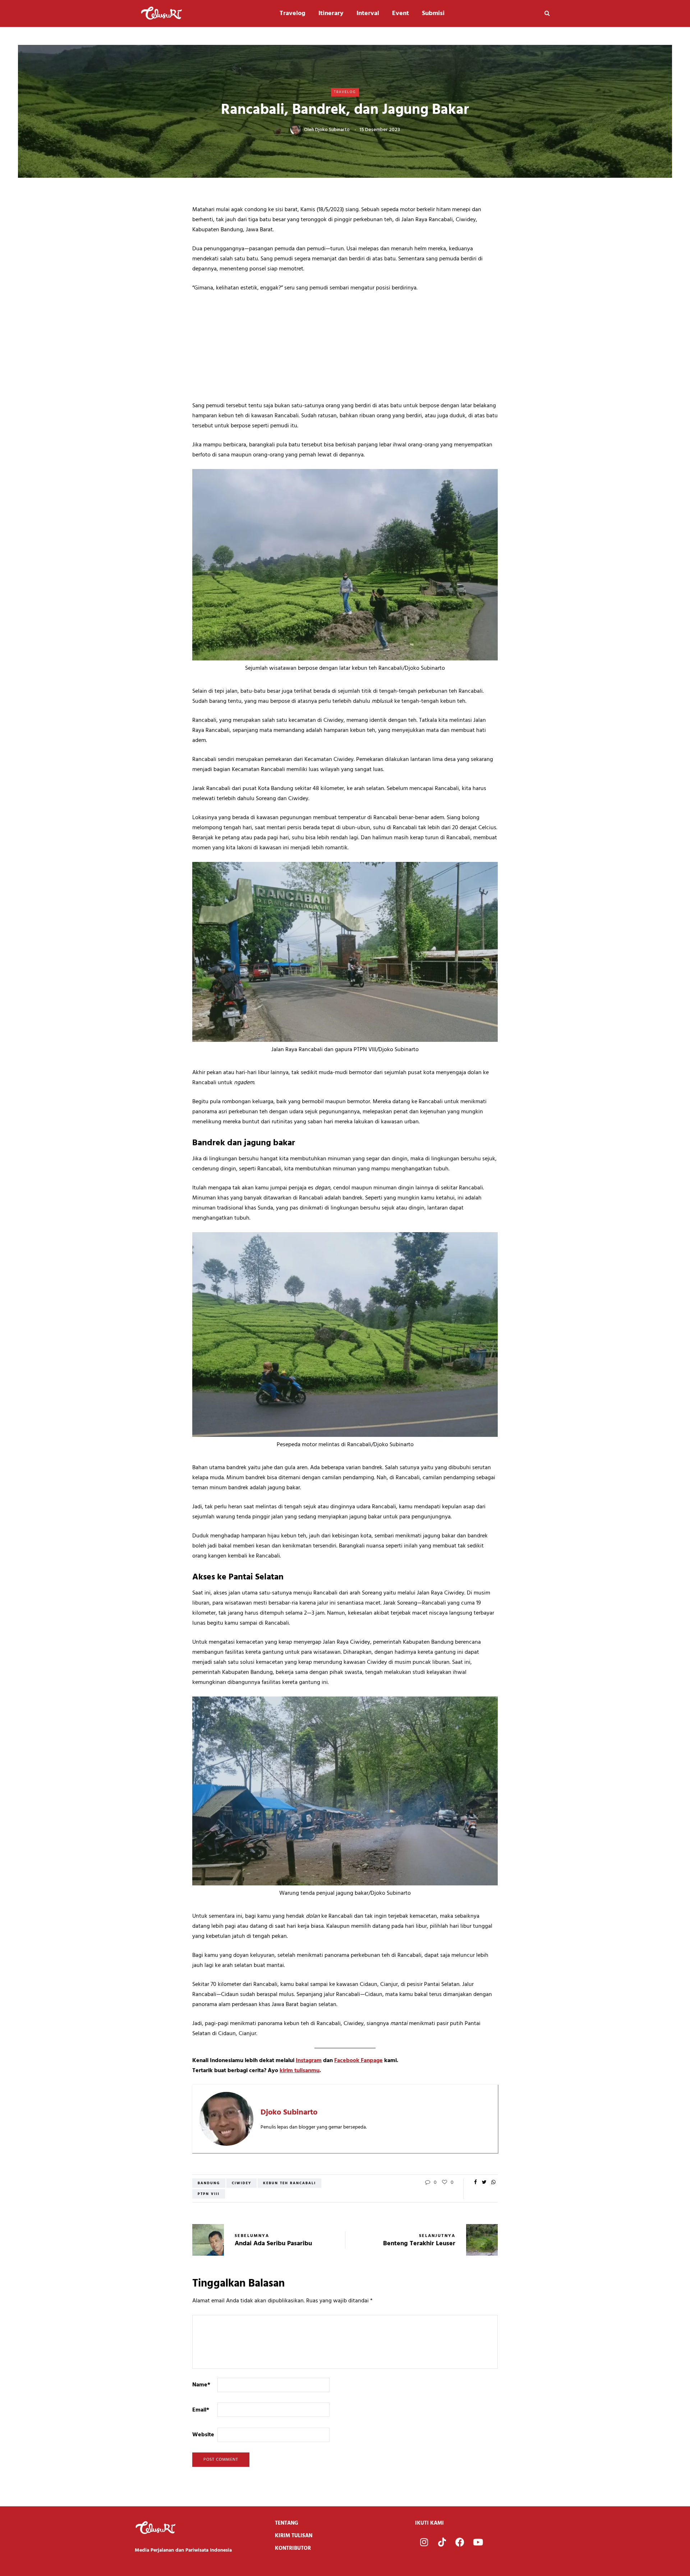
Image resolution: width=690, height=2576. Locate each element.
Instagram (309, 2061)
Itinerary (331, 13)
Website (203, 2435)
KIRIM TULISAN (294, 2536)
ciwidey (241, 2183)
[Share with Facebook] (475, 2183)
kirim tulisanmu (300, 2071)
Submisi (433, 13)
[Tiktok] (442, 2542)
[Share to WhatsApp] (493, 2183)
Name (201, 2385)
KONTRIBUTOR (293, 2548)
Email (201, 2410)
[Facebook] (460, 2542)
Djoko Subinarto (332, 130)
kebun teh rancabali (289, 2183)
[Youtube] (478, 2542)
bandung (209, 2183)
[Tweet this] (484, 2183)
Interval (368, 13)
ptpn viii (209, 2194)
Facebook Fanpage (358, 2061)
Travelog (293, 13)
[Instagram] (424, 2542)
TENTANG (287, 2523)
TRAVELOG (345, 92)
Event (401, 13)
